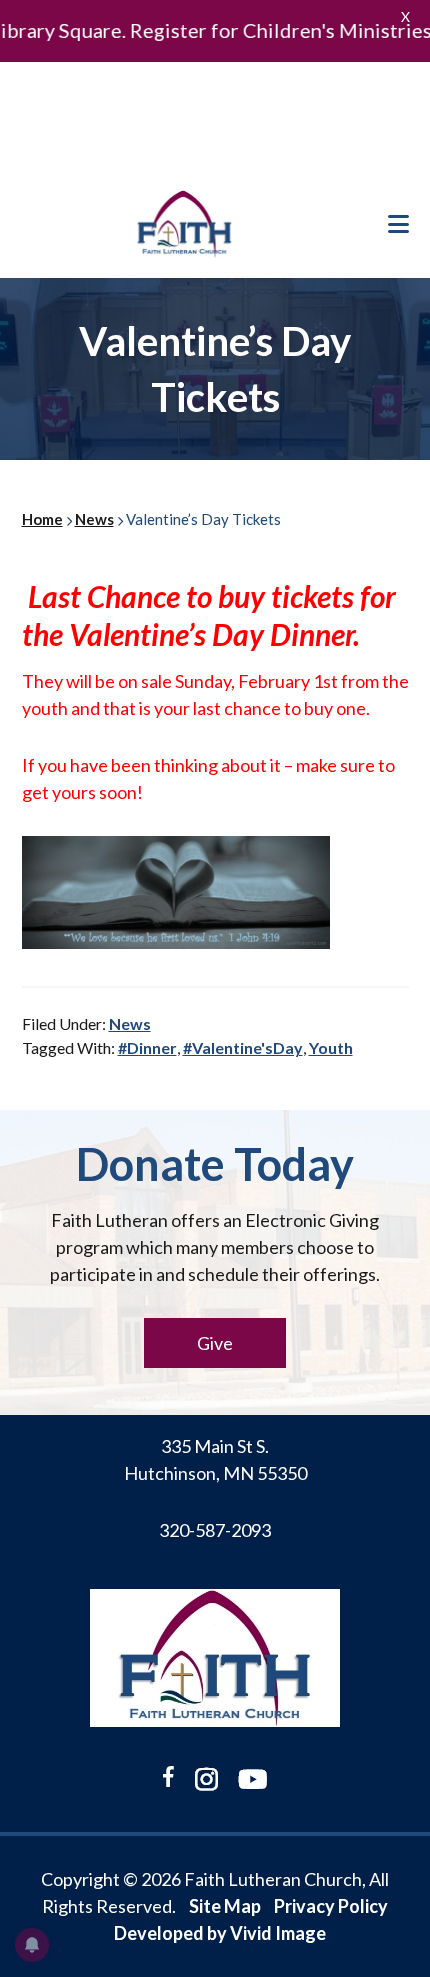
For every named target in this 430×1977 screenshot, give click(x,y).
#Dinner (147, 1047)
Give (215, 1343)
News (130, 1023)
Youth (331, 1047)
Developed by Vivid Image (220, 1933)
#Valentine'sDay (243, 1047)
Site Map (225, 1906)
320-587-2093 (215, 1530)
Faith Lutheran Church (185, 224)
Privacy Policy (331, 1906)
